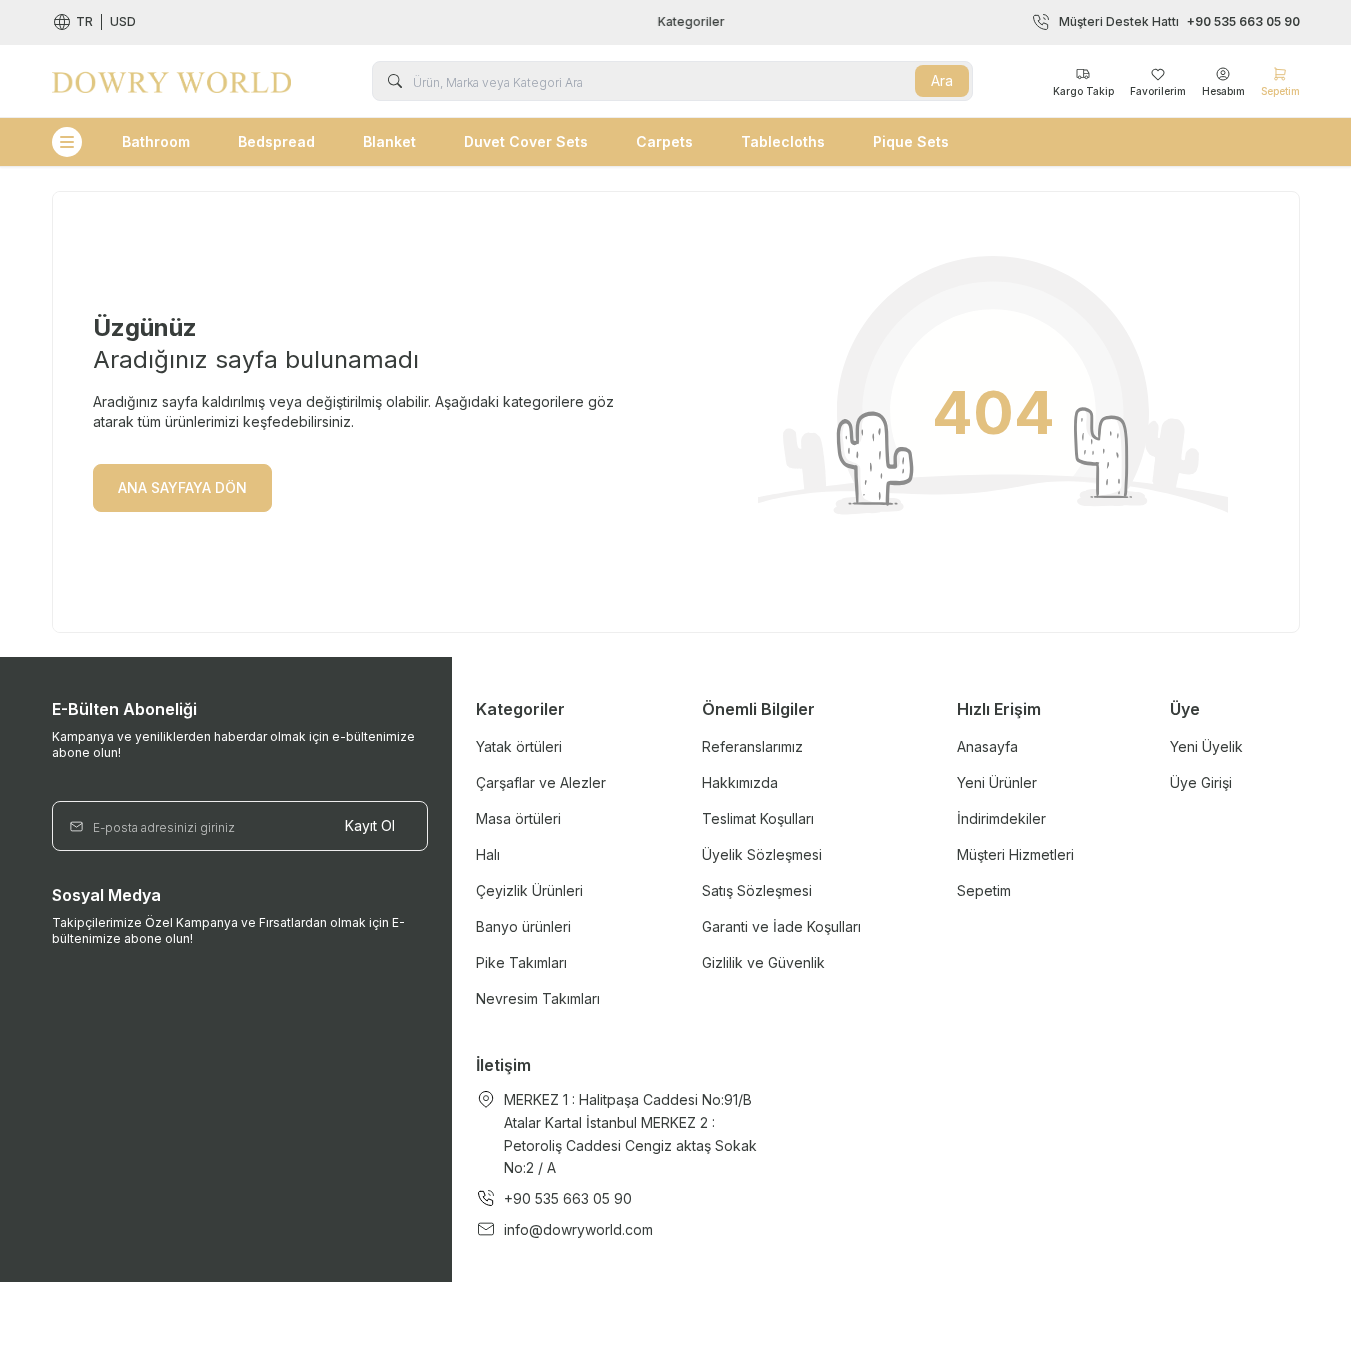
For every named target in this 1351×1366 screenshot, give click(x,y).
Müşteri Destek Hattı (1179, 21)
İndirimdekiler (1001, 818)
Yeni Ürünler (997, 782)
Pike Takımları (521, 962)
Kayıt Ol (370, 825)
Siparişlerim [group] (687, 21)
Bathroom (156, 141)
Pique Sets (911, 141)
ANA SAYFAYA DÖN (182, 487)
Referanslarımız (752, 746)
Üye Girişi (1201, 782)
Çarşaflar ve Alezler (541, 782)
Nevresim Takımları (538, 998)
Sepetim (984, 890)
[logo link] (172, 81)
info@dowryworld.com (578, 1229)
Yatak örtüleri (519, 746)
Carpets (664, 141)
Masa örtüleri (518, 818)
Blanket (389, 141)
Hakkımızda (740, 782)
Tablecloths (783, 141)
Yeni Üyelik (1206, 746)
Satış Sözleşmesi (757, 890)
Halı (488, 854)
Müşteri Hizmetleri (1015, 854)
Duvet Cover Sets (526, 141)
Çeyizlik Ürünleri (529, 890)
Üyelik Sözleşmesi (762, 854)
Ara (942, 80)
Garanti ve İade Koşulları (781, 926)
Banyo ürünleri (523, 926)
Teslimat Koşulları (758, 818)
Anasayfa (987, 746)
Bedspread (276, 141)
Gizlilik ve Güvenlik (763, 962)
